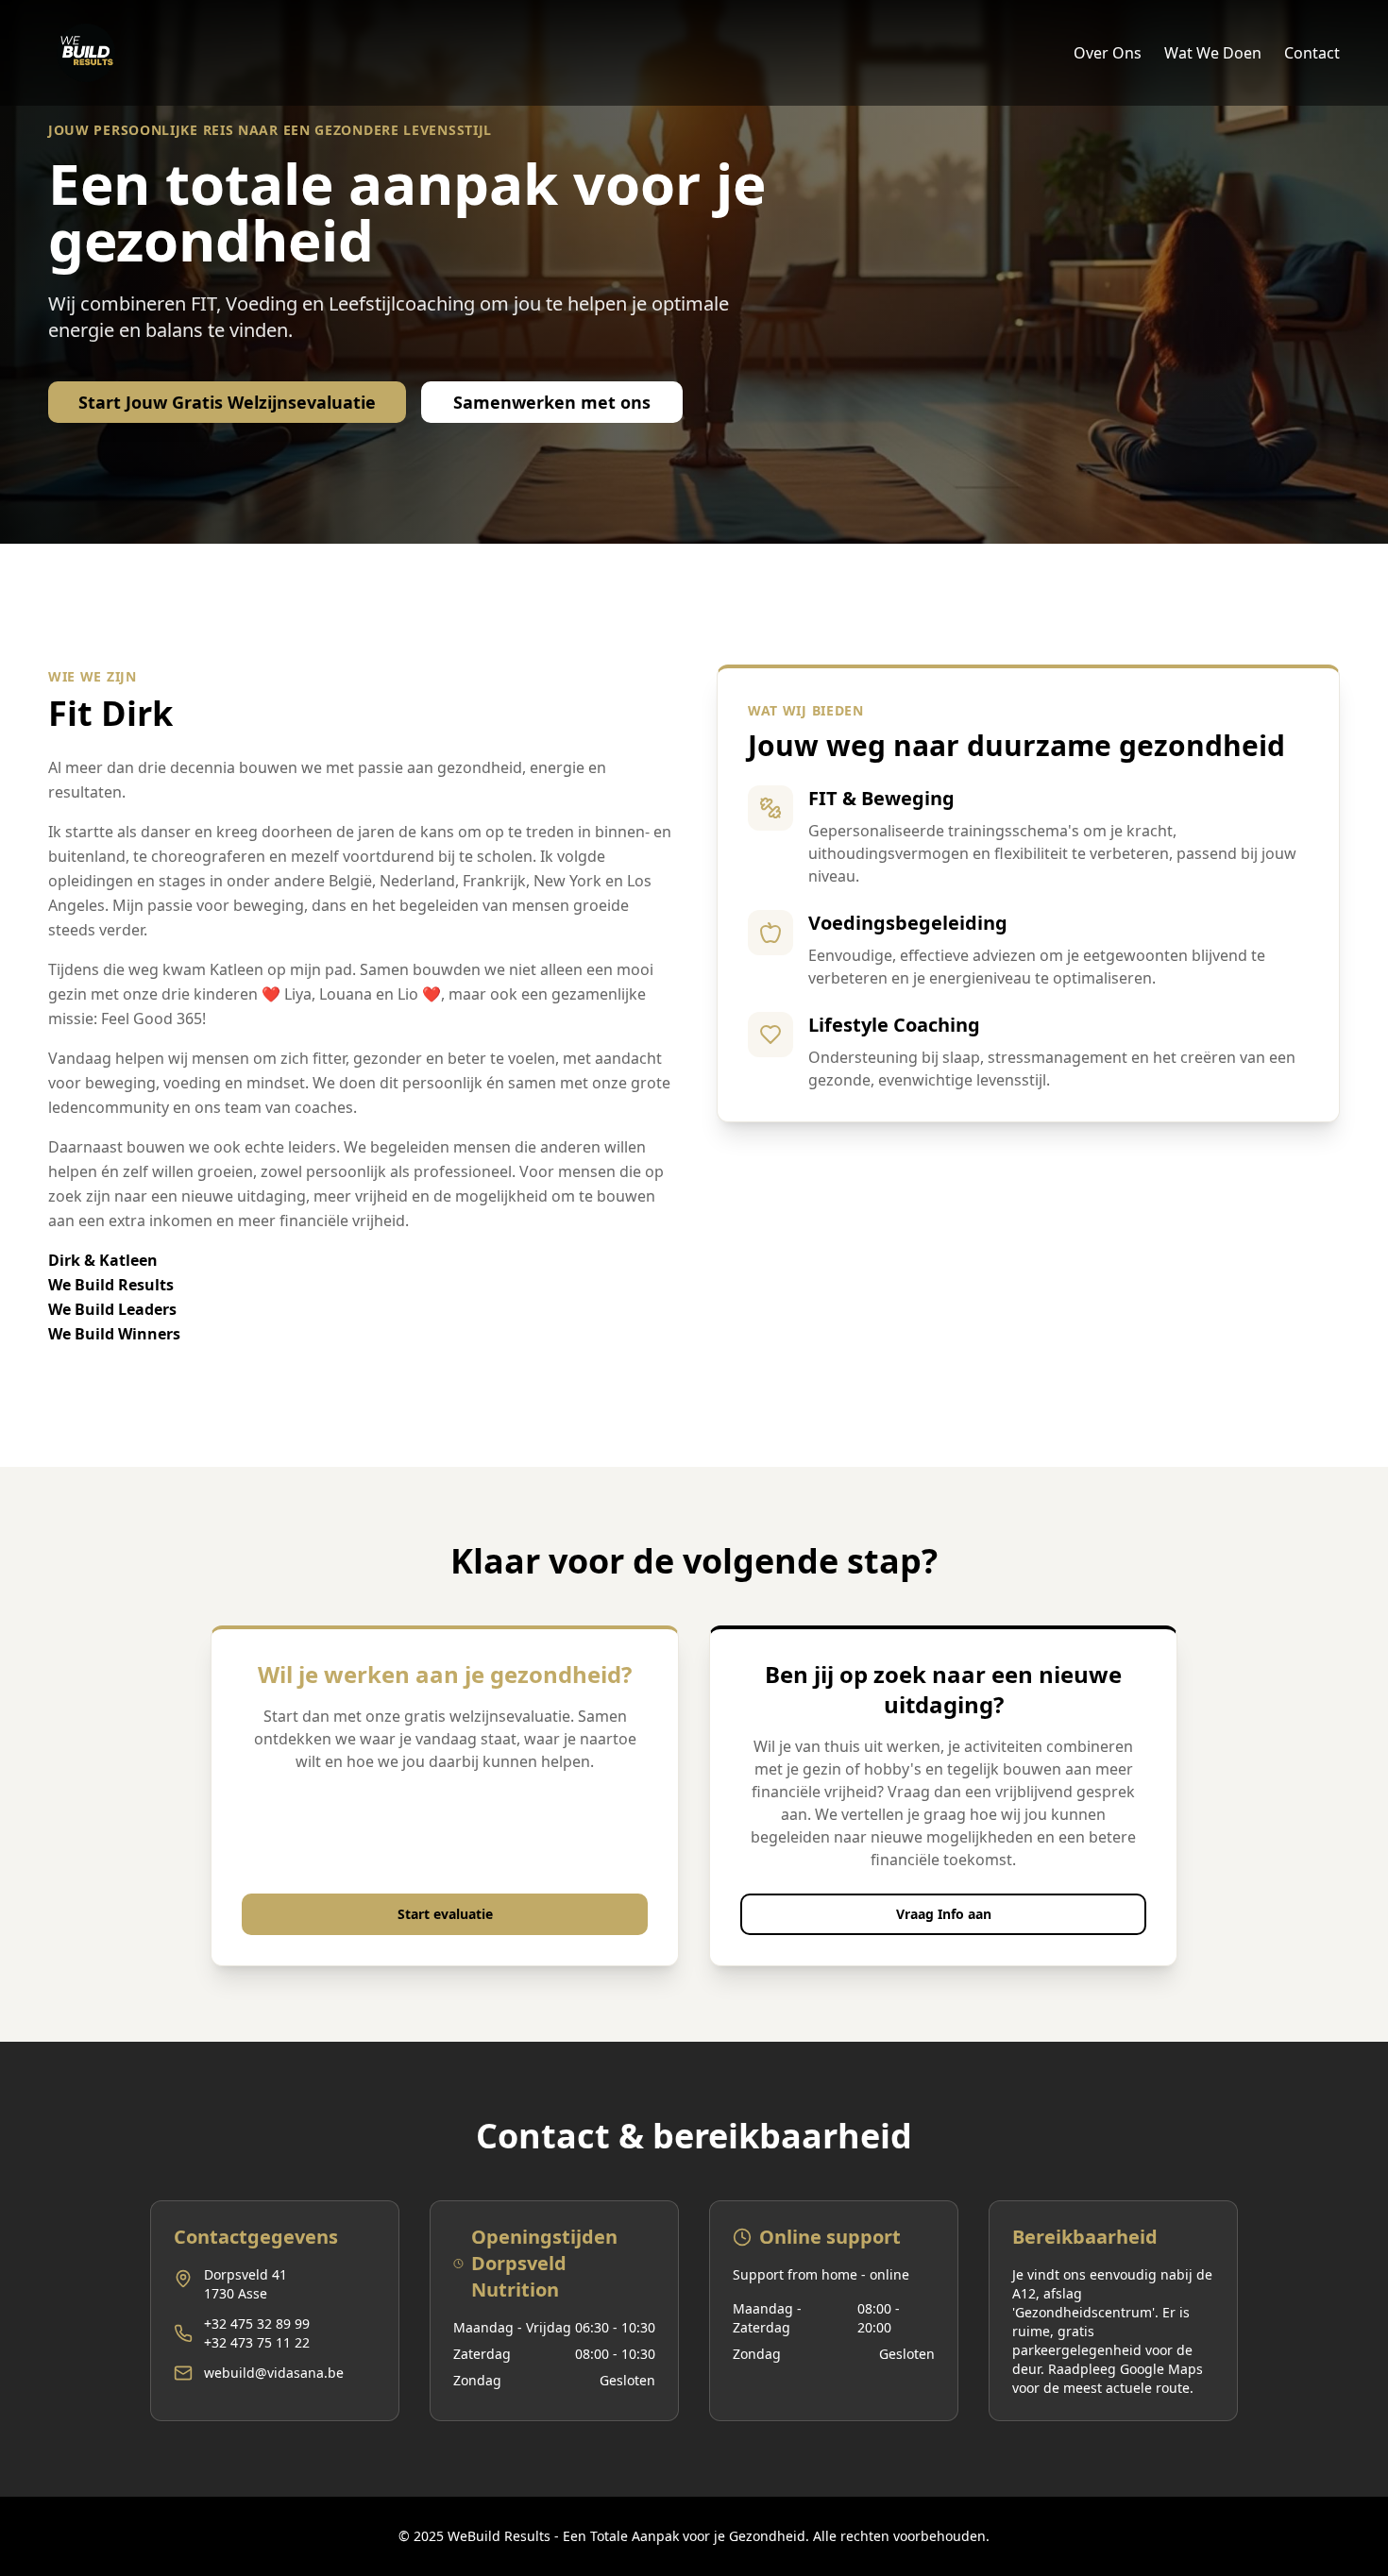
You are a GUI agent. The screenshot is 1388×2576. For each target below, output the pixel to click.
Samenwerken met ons (552, 402)
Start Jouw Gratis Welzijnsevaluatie (227, 402)
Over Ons (1108, 53)
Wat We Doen (1213, 53)
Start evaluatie (445, 1914)
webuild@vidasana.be (274, 2373)
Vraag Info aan (944, 1914)
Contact (1312, 53)
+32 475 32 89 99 (257, 2323)
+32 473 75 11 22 (257, 2342)
